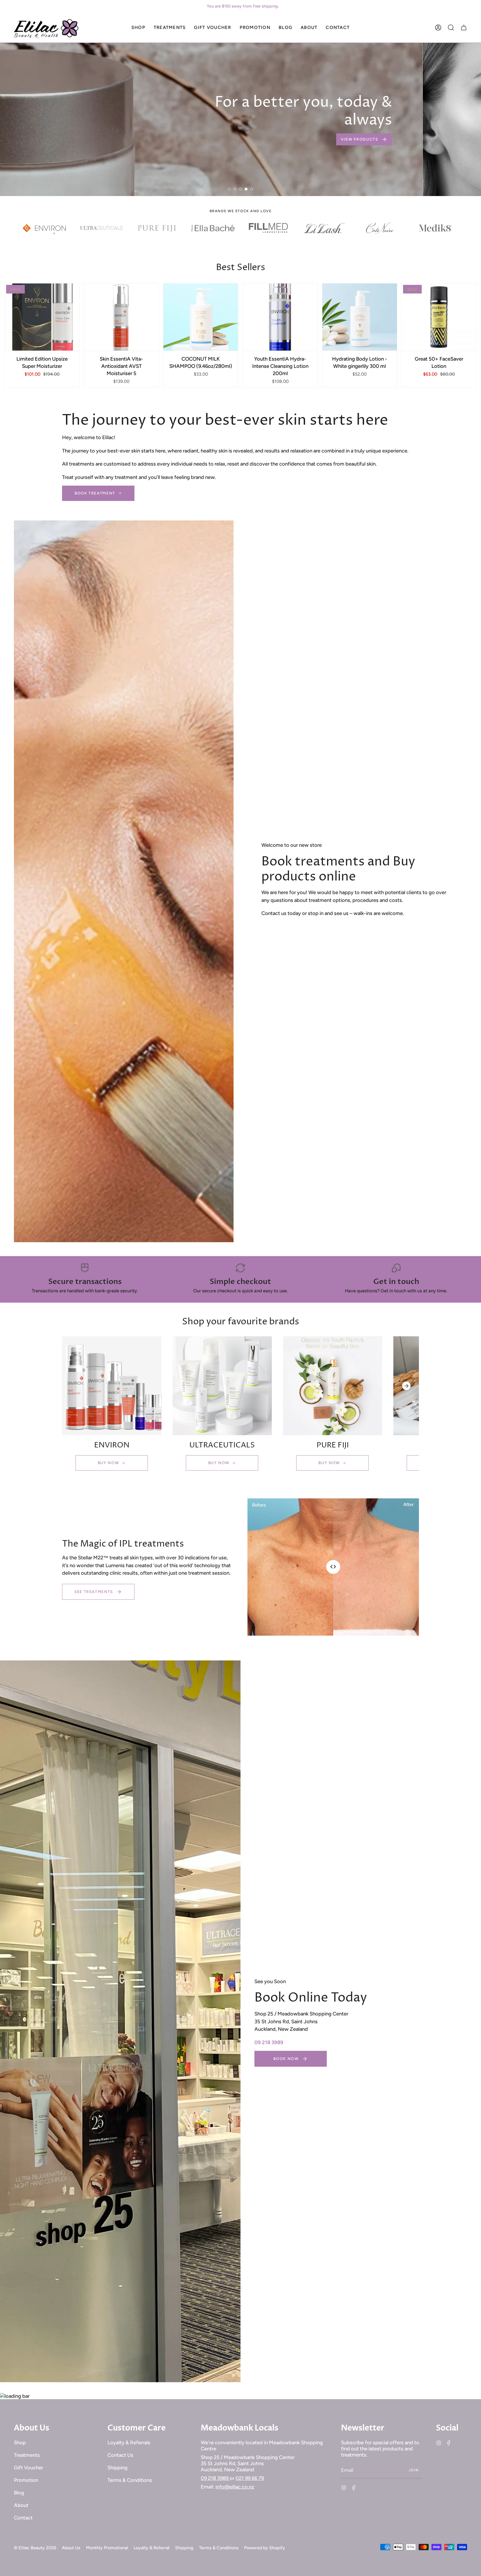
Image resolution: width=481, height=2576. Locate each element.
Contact (23, 2518)
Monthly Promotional (107, 2548)
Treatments (27, 2455)
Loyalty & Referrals (129, 2443)
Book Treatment (95, 493)
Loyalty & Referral (152, 2548)
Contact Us (120, 2455)
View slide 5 (252, 189)
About (21, 2505)
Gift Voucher (29, 2468)
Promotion (26, 2480)
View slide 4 (246, 189)
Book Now (286, 2059)
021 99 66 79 (250, 2478)
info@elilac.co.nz (235, 2487)
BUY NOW (108, 1463)
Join (414, 2470)
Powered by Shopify (265, 2548)
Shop (20, 2443)
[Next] (406, 1386)
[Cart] (464, 28)
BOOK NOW (373, 177)
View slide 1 (229, 189)
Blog (19, 2493)
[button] (138, 28)
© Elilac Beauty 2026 (35, 2548)
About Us (71, 2548)
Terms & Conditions (130, 2480)
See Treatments (94, 1592)
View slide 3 (240, 189)
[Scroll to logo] (46, 228)
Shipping (117, 2468)
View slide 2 (235, 189)
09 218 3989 (215, 2478)
